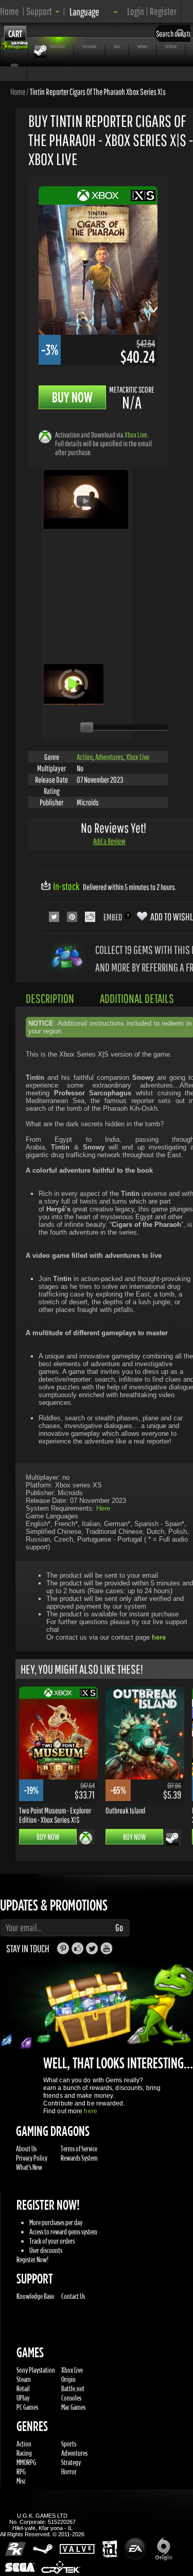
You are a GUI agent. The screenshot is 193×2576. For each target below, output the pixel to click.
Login (136, 11)
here (90, 2111)
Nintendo (143, 46)
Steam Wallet (57, 46)
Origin (68, 2379)
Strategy (71, 2462)
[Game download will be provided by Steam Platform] (172, 1839)
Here (103, 1508)
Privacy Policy (32, 2158)
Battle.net (73, 2388)
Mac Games (73, 2407)
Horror (69, 2472)
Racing (24, 2453)
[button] (43, 11)
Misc (21, 2481)
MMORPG (26, 2462)
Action (85, 757)
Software (171, 46)
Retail (23, 2388)
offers (14, 65)
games (15, 46)
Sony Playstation (36, 2370)
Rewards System (79, 2158)
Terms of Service (79, 2149)
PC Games (27, 2407)
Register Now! (32, 2259)
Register (163, 11)
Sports (69, 2444)
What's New (29, 2167)
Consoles (71, 2398)
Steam (24, 2379)
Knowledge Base (35, 2296)
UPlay (23, 2398)
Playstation (89, 46)
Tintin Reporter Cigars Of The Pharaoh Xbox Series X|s (98, 91)
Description (50, 998)
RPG (21, 2472)
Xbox (117, 46)
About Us (26, 2149)
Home (10, 11)
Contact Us (73, 2296)
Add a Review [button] (109, 841)
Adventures (109, 757)
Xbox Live (136, 435)
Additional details (137, 998)
